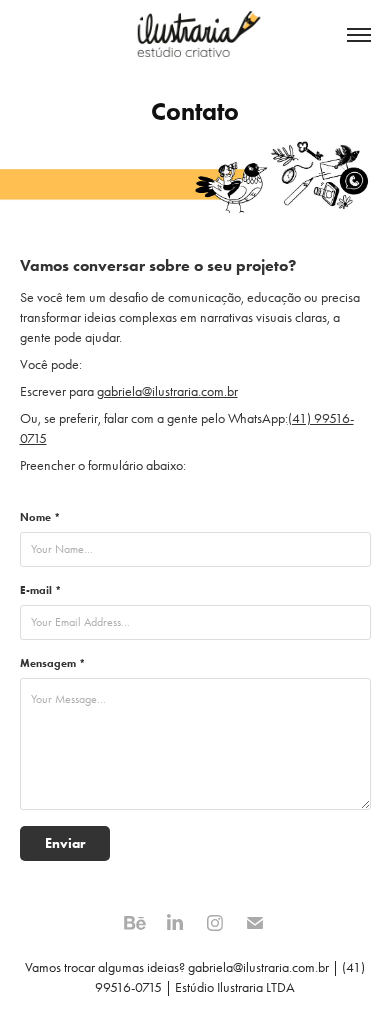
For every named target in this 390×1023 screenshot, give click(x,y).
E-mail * (40, 590)
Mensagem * (52, 663)
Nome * (40, 517)
